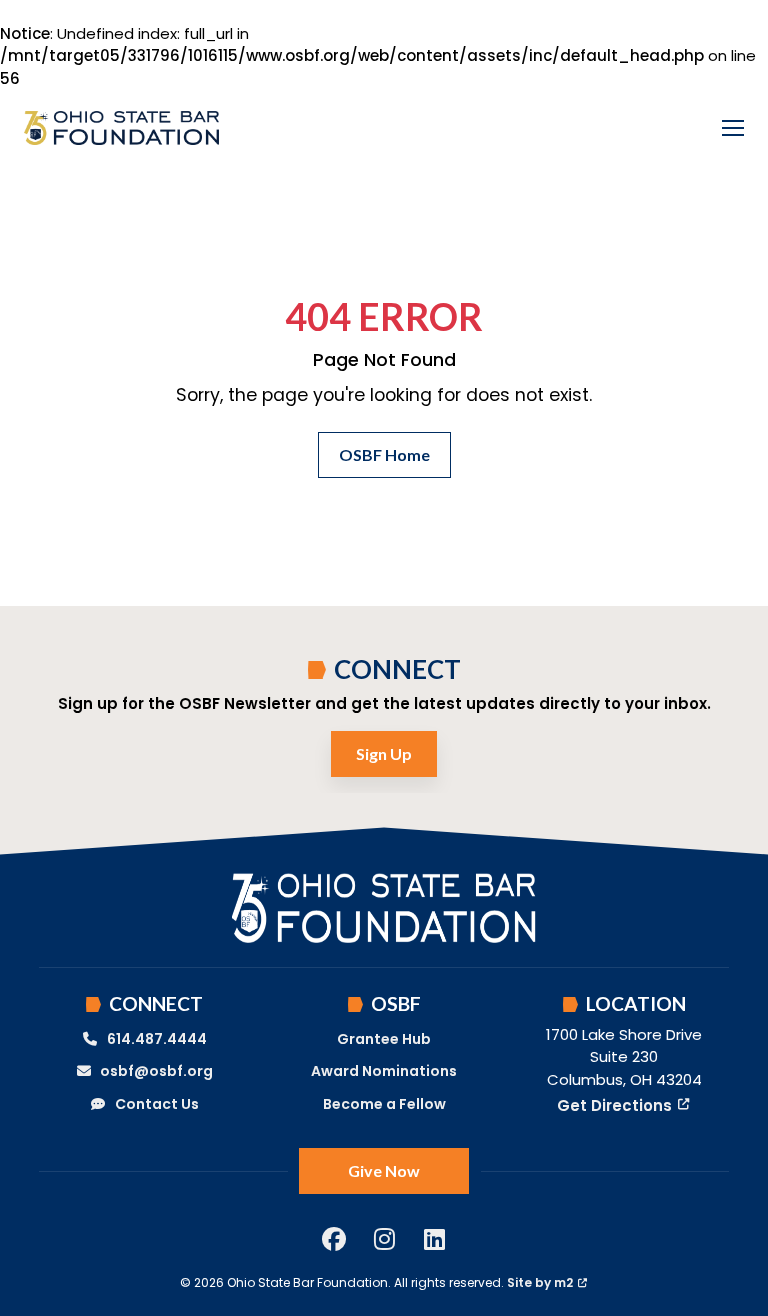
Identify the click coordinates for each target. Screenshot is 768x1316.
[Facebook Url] (334, 1239)
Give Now (384, 1170)
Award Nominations (384, 1071)
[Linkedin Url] (434, 1239)
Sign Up (384, 753)
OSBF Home (384, 454)
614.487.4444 (157, 1039)
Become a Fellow (384, 1104)
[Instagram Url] (384, 1239)
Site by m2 (540, 1282)
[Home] (121, 128)
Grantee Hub (384, 1039)
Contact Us (157, 1104)
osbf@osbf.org (156, 1071)
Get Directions (614, 1105)
